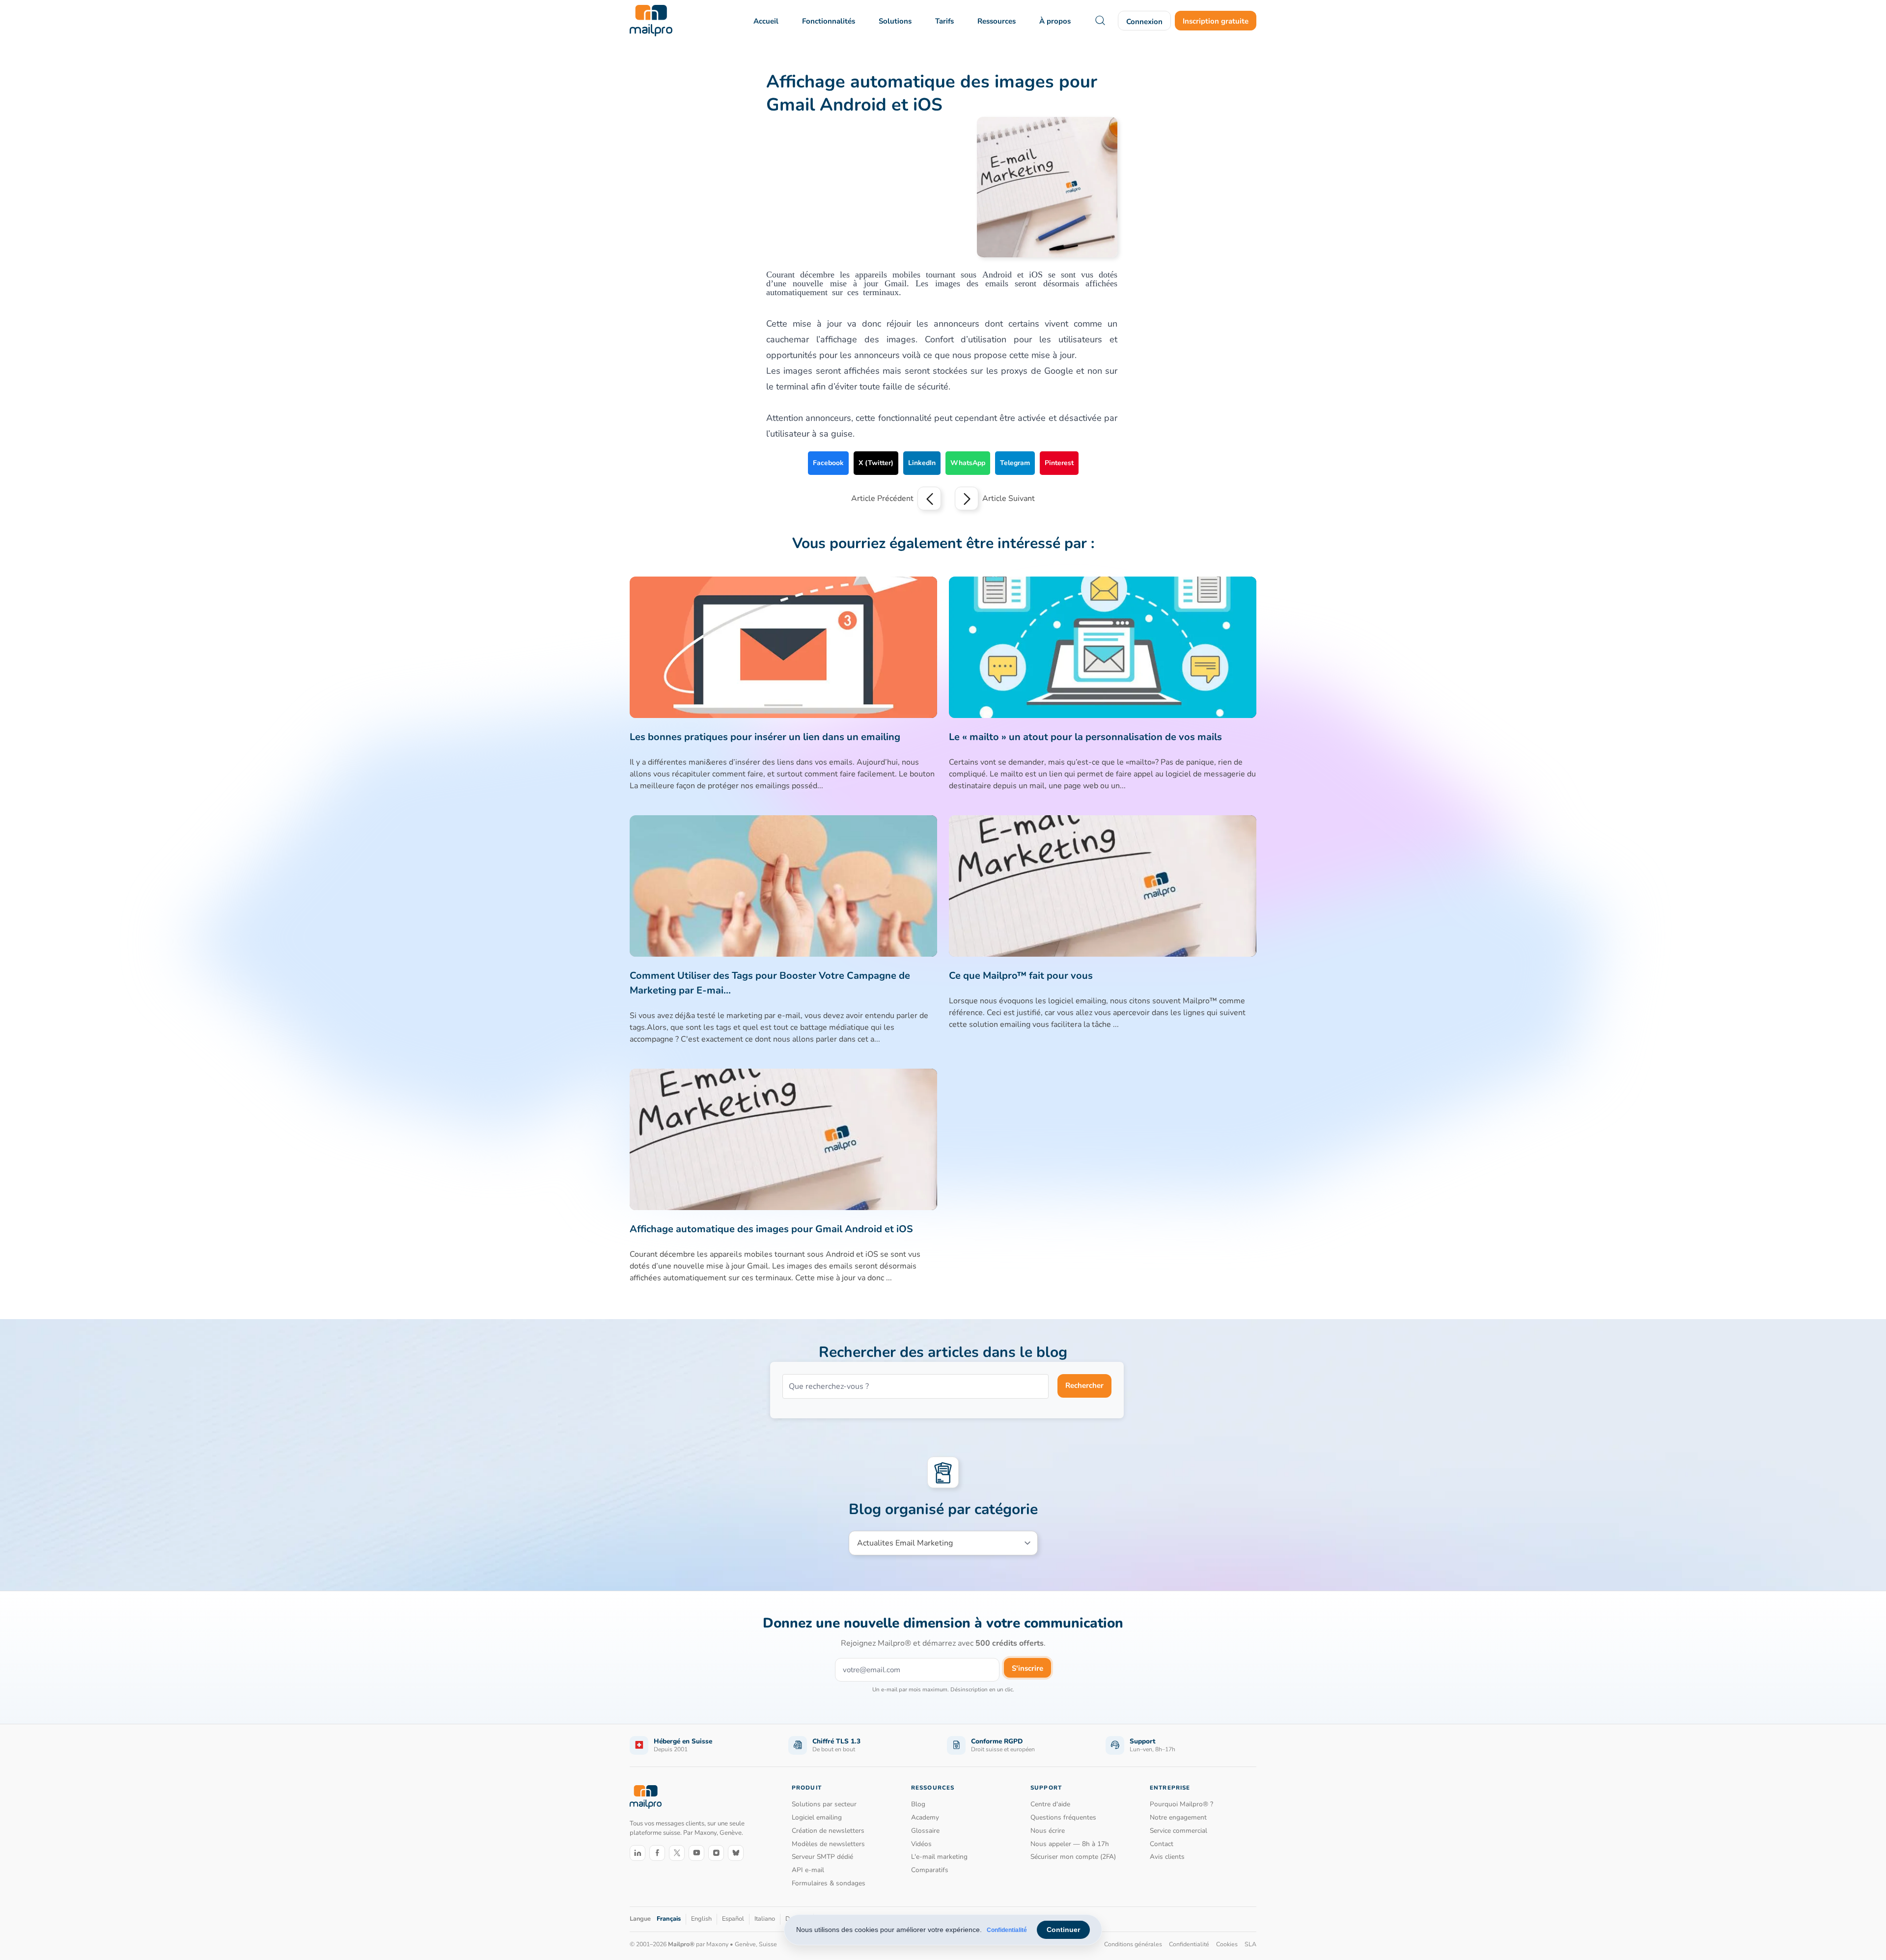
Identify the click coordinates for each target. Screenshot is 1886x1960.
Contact (1162, 1844)
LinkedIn (922, 463)
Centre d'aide (1050, 1804)
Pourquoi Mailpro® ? (1181, 1804)
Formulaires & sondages (829, 1883)
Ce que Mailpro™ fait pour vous (1021, 976)
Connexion (1144, 22)
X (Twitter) (876, 463)
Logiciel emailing (817, 1817)
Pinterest (1059, 463)
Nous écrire (1048, 1831)
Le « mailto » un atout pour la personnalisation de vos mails (1085, 737)
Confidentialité (1007, 1930)
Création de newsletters (828, 1831)
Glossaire (925, 1831)
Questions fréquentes (1063, 1817)
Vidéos (921, 1844)
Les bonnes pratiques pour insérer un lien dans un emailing (765, 737)
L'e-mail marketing (939, 1857)
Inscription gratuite (1216, 21)
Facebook (828, 463)
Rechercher (1084, 1385)
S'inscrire (1027, 1668)
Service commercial (1179, 1831)
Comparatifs (930, 1870)
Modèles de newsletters (828, 1844)
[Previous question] (929, 498)
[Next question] (967, 498)
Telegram (1015, 463)
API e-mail (808, 1870)
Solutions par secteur (824, 1804)
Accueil (766, 21)
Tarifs (944, 21)
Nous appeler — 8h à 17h (1070, 1844)
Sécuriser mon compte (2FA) (1073, 1857)
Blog (918, 1804)
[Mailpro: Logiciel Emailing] (651, 21)
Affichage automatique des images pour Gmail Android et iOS (771, 1229)
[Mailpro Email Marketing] (646, 1797)
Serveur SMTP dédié (822, 1857)
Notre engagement (1178, 1817)
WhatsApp (968, 463)
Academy (925, 1817)
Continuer (1063, 1930)
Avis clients (1167, 1857)
